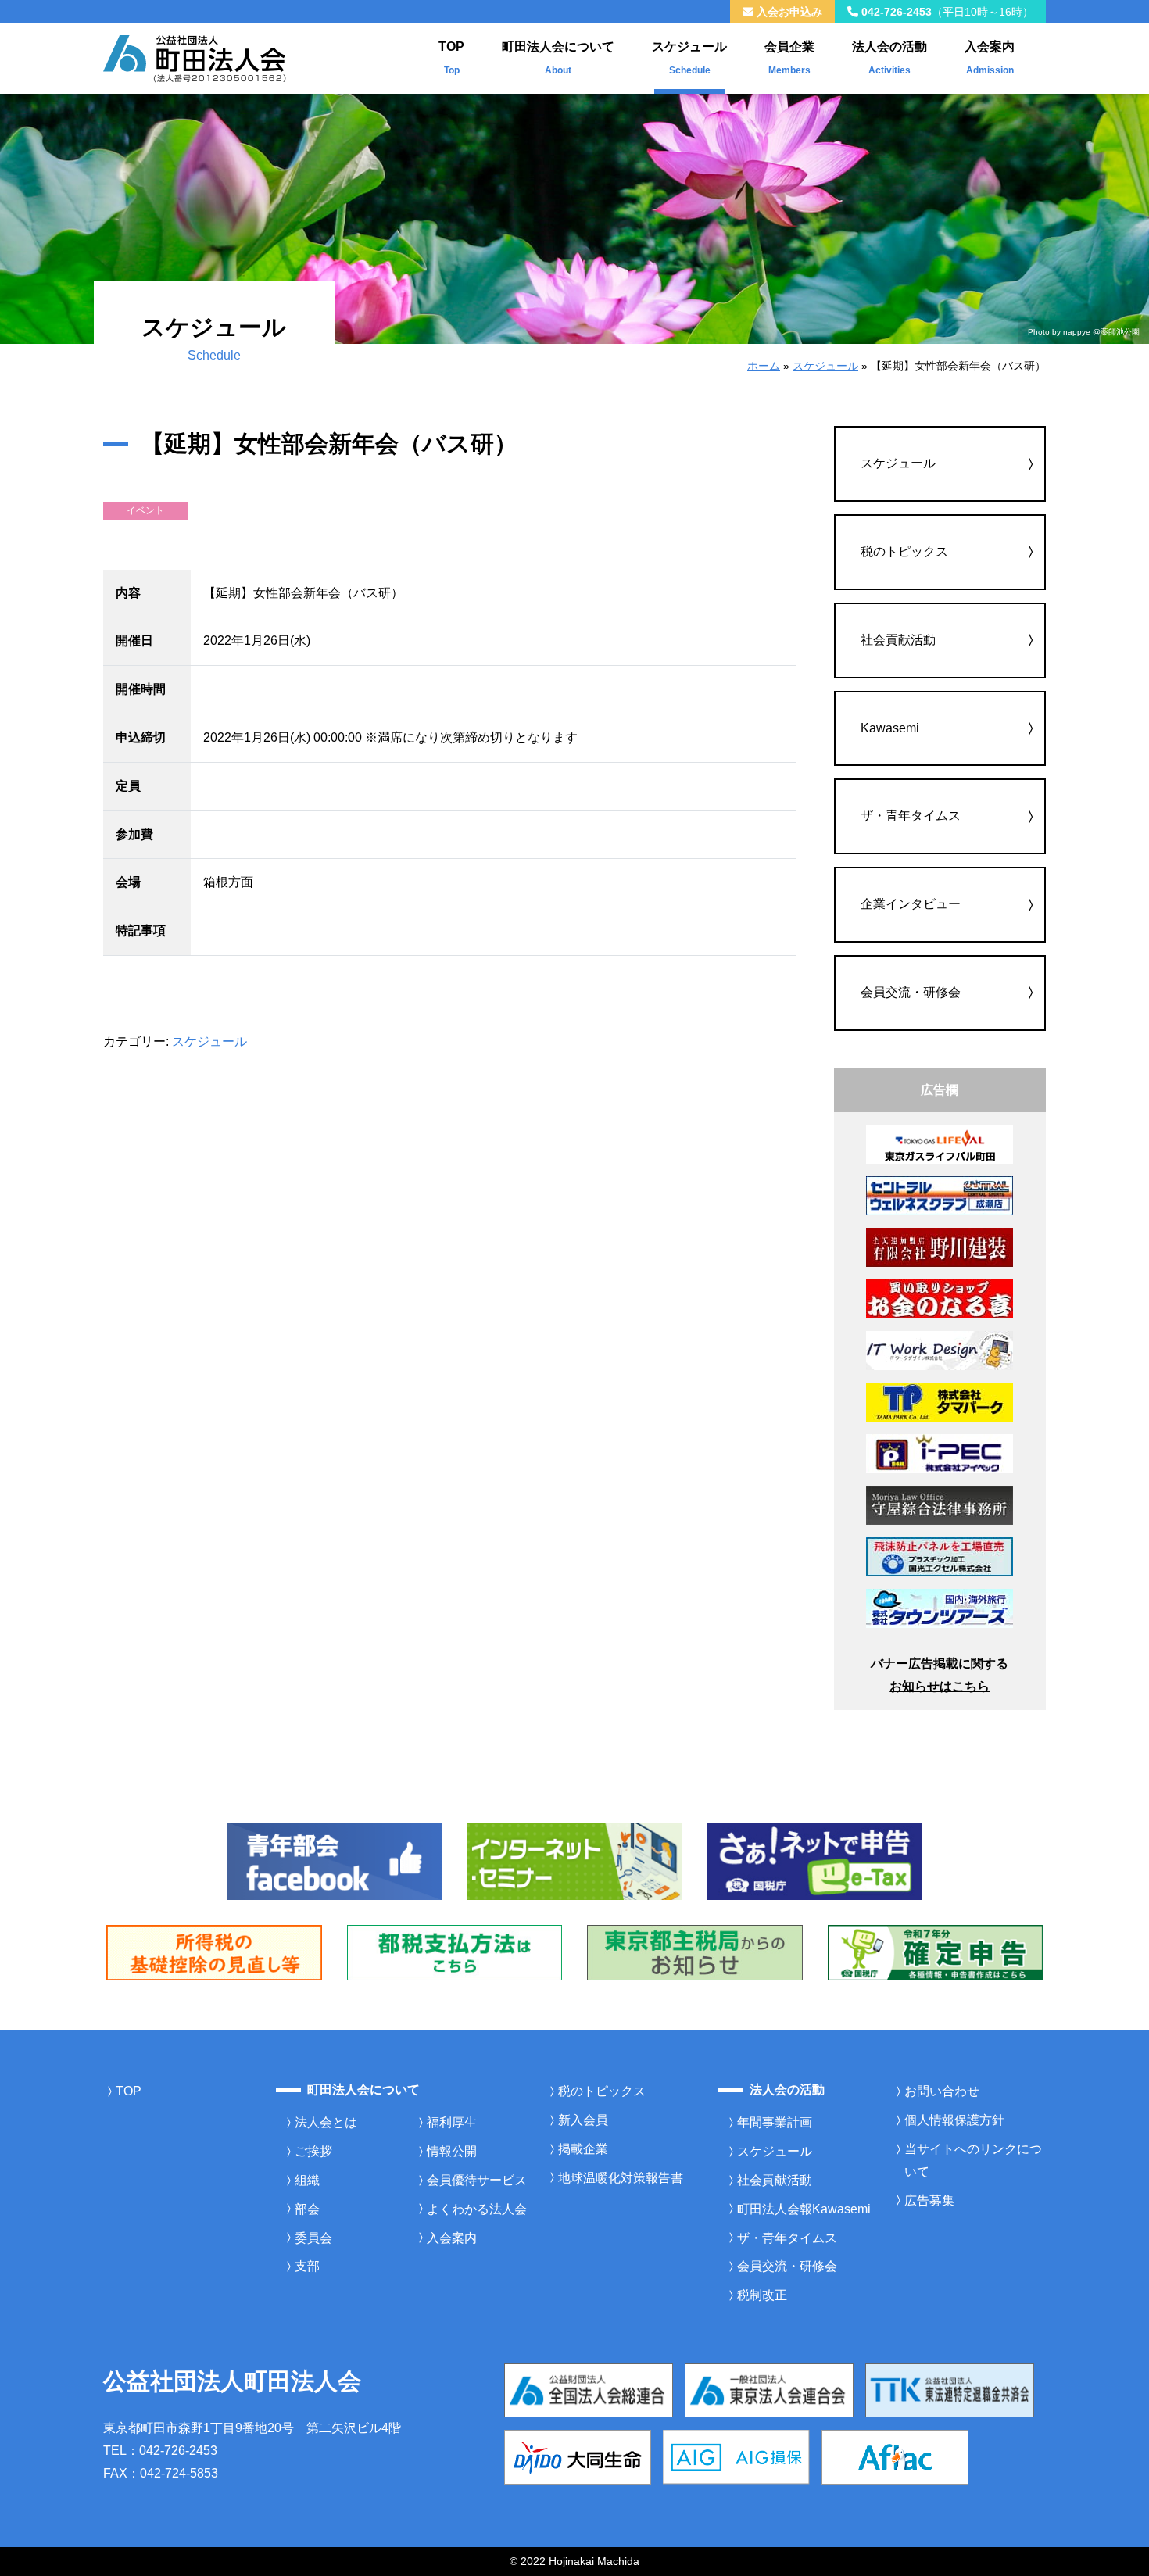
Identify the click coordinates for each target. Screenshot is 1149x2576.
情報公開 (452, 2151)
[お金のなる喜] (940, 1298)
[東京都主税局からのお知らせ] (695, 1952)
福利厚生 (452, 2122)
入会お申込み (788, 12)
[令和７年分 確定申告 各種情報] (936, 1952)
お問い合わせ (942, 2091)
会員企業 (789, 58)
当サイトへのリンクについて (973, 2160)
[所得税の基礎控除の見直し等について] (214, 1952)
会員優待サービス (477, 2180)
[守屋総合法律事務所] (940, 1504)
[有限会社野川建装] (940, 1247)
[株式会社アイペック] (940, 1453)
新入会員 (583, 2120)
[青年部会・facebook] (335, 1860)
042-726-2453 (946, 12)
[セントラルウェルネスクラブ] (940, 1195)
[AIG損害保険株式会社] (736, 2456)
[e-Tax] (815, 1860)
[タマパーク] (940, 1401)
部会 (307, 2209)
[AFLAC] (895, 2456)
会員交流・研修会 (911, 992)
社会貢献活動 (898, 640)
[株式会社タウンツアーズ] (940, 1607)
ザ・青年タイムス (911, 816)
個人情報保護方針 (954, 2120)
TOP (451, 58)
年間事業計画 (775, 2122)
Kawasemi (890, 728)
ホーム (764, 366)
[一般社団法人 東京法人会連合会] (769, 2390)
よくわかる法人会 (477, 2209)
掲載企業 (583, 2149)
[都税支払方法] (455, 1952)
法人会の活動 (889, 58)
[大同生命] (578, 2456)
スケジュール (689, 58)
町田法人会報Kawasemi (804, 2209)
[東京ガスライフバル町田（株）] (940, 1143)
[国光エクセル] (940, 1556)
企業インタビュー (911, 904)
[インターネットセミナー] (574, 1860)
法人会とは (326, 2122)
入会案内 (990, 58)
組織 (307, 2180)
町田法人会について (558, 58)
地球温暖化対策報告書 (621, 2178)
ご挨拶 (313, 2151)
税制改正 (762, 2295)
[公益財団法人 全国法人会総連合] (589, 2390)
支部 (307, 2266)
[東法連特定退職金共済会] (950, 2390)
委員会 (313, 2238)
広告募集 (929, 2200)
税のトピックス (904, 551)
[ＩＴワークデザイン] (940, 1349)
